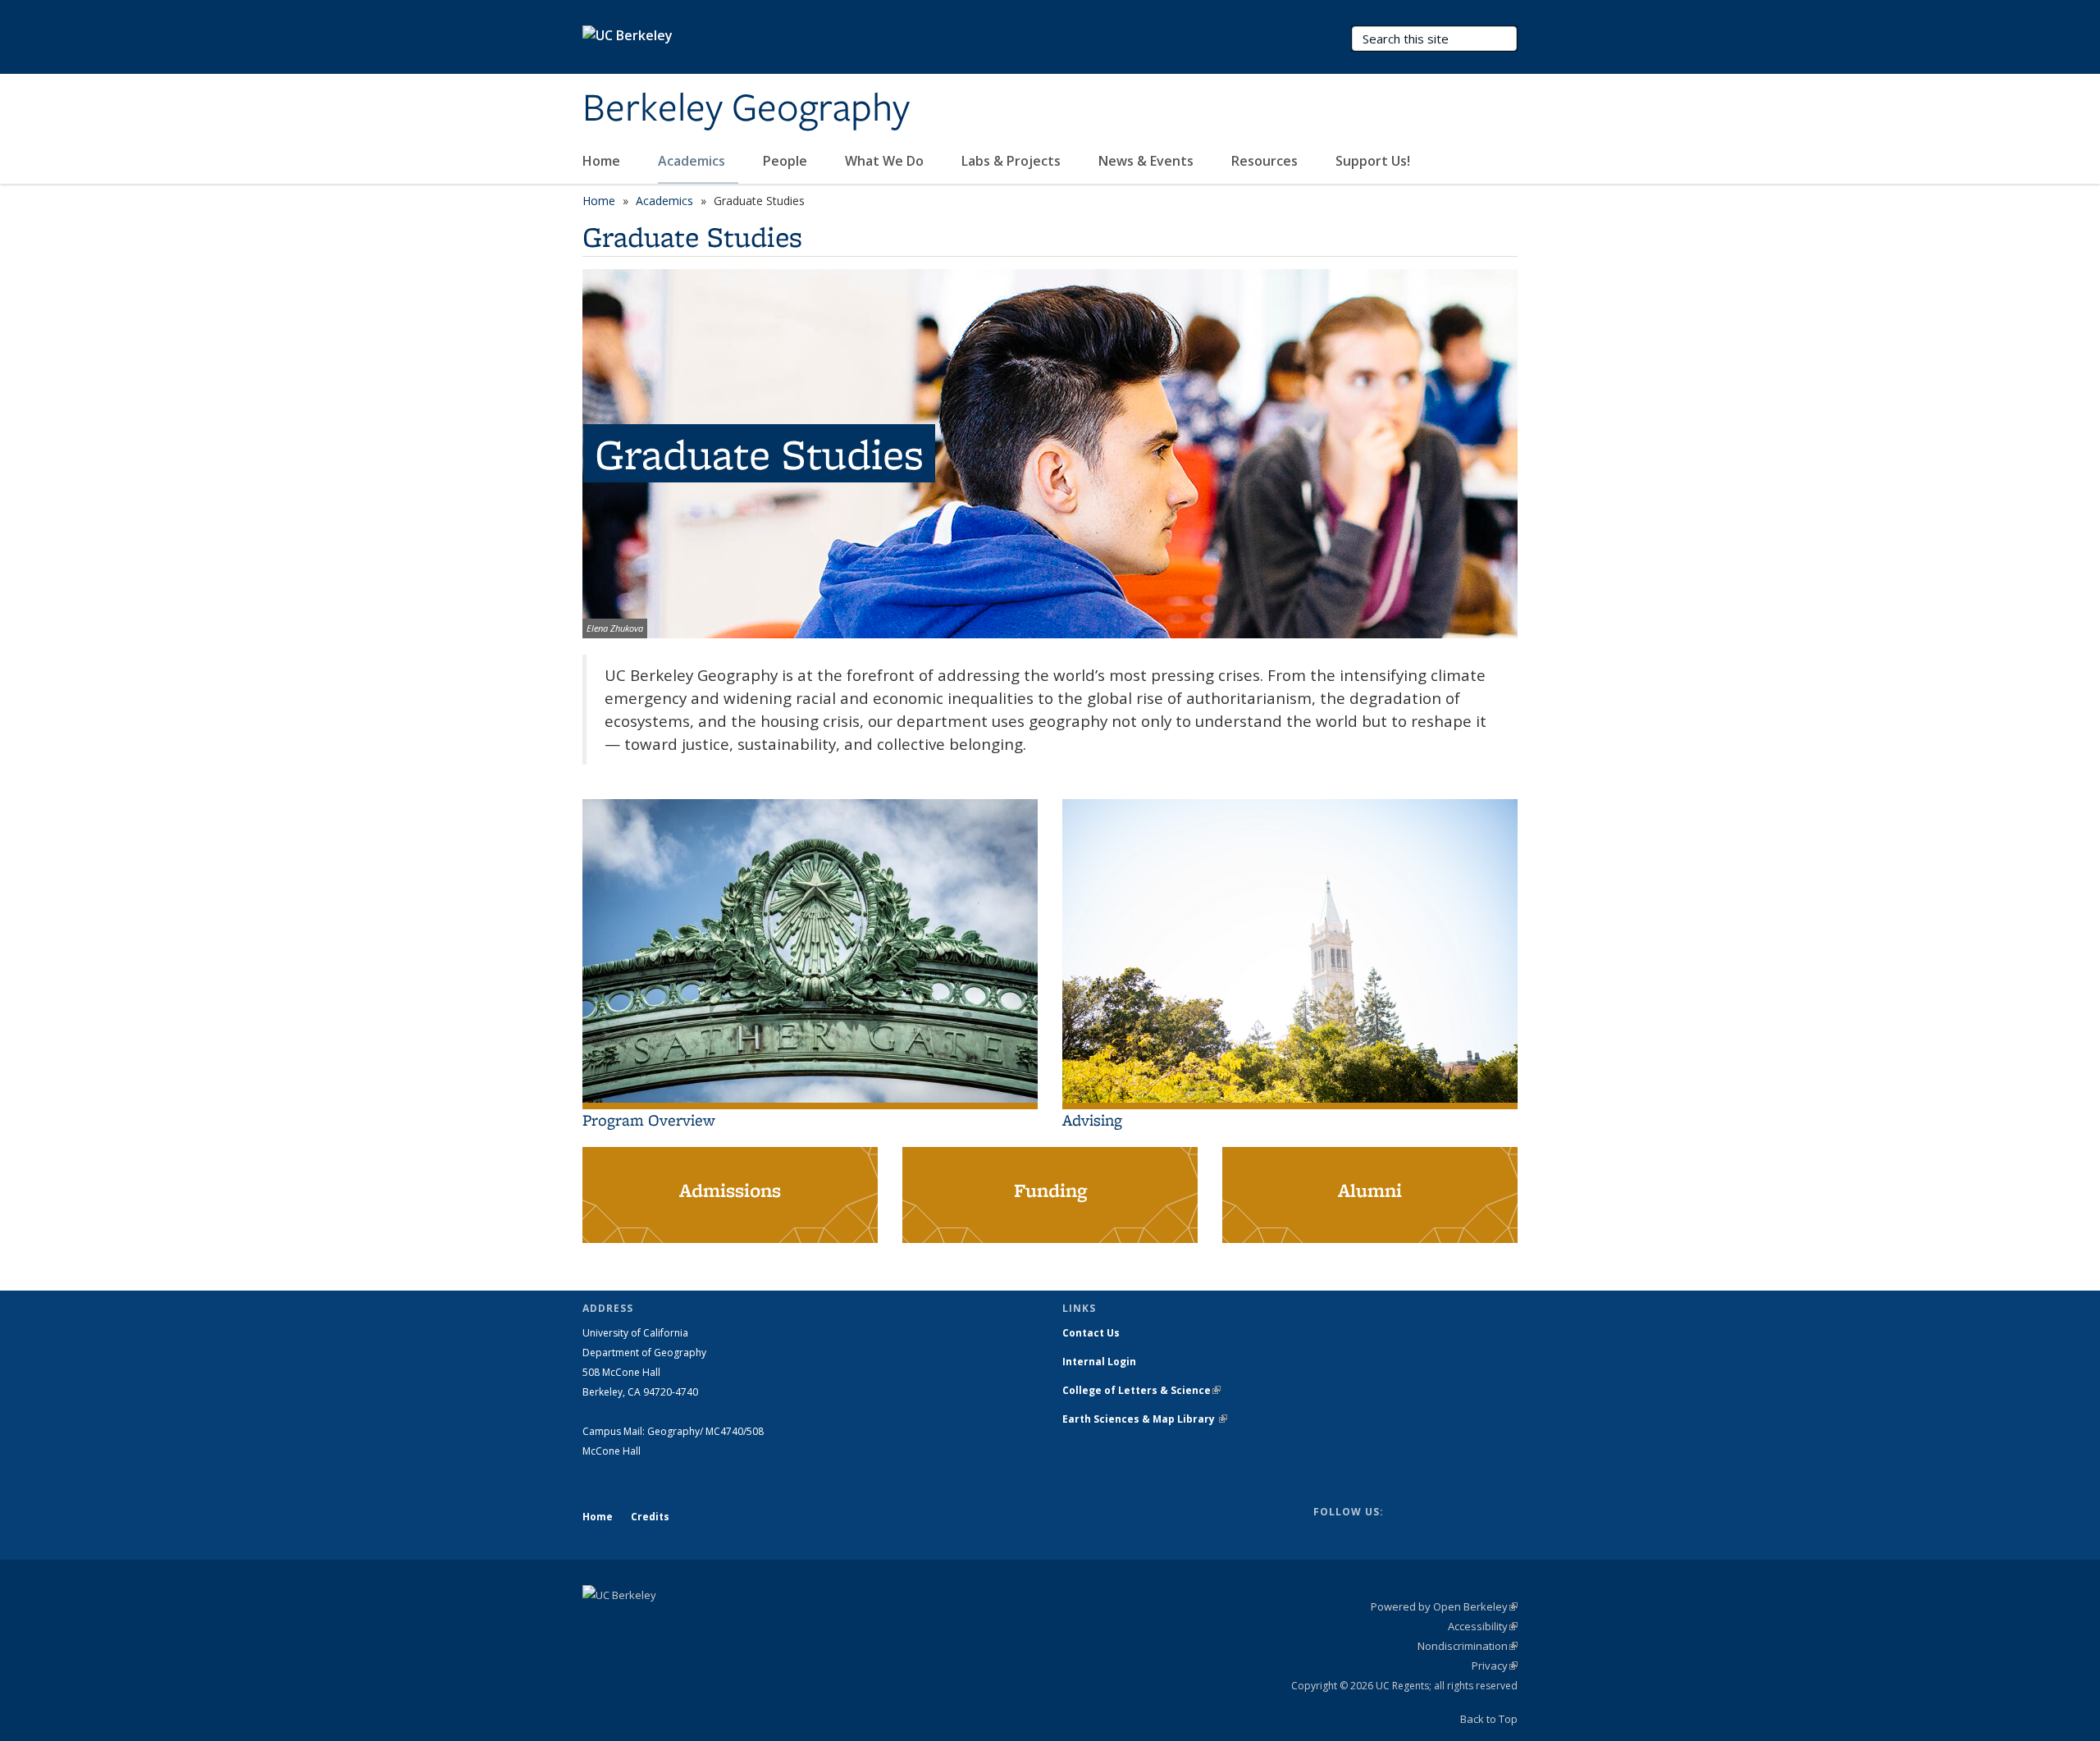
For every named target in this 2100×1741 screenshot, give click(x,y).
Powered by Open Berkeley (1444, 1606)
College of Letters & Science (1141, 1390)
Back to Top (1489, 1719)
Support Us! (1373, 161)
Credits (650, 1517)
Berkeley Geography (746, 109)
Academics (693, 161)
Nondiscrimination (1468, 1646)
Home (603, 161)
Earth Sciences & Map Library (1145, 1419)
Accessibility (1483, 1626)
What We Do (886, 161)
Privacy (1495, 1666)
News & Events (1148, 161)
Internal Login (1099, 1362)
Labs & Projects (1013, 161)
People (787, 161)
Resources (1266, 161)
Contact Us (1091, 1333)
